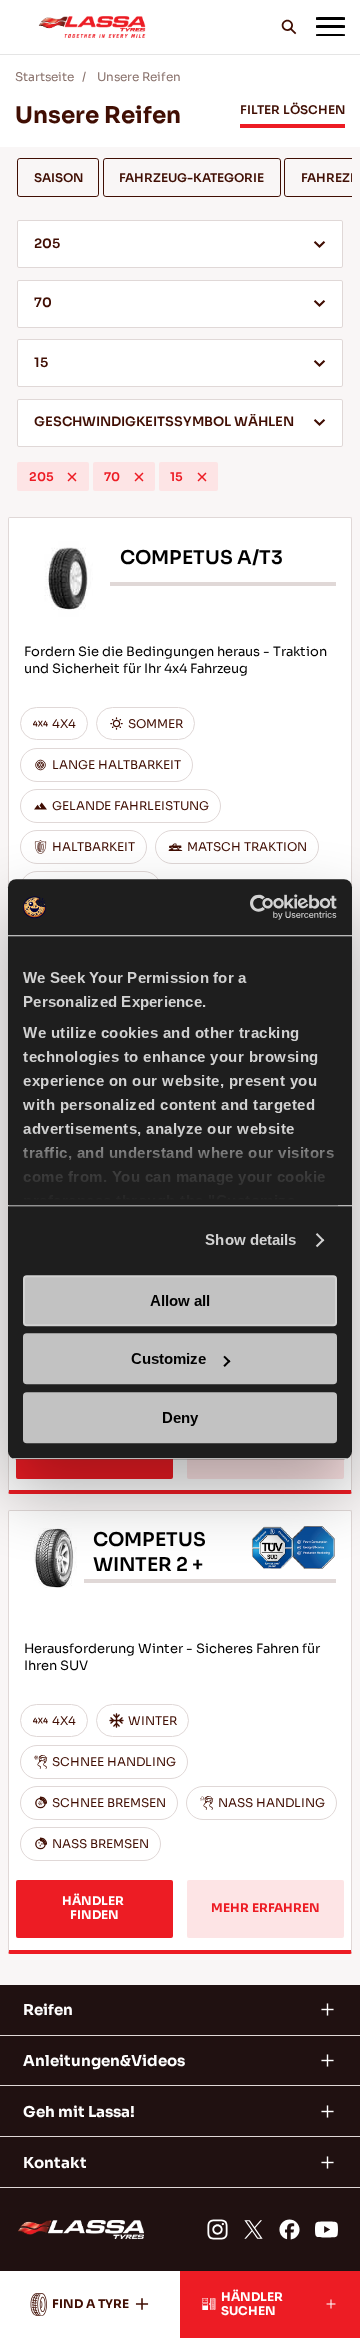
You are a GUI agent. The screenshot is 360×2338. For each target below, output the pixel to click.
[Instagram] (216, 2229)
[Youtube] (326, 2229)
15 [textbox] (41, 363)
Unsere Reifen (139, 77)
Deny (180, 1417)
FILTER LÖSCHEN (292, 110)
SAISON (58, 178)
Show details (250, 1239)
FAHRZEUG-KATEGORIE (191, 178)
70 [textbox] (43, 303)
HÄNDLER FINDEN (94, 1908)
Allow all (180, 1300)
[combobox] (179, 244)
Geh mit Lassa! (79, 2111)
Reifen (48, 2009)
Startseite (44, 77)
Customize (168, 1358)
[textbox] (179, 423)
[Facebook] (289, 2229)
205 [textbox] (47, 244)
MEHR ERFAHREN (265, 1908)
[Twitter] (253, 2229)
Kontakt (55, 2162)
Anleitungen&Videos (104, 2060)
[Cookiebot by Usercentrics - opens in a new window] (254, 907)
